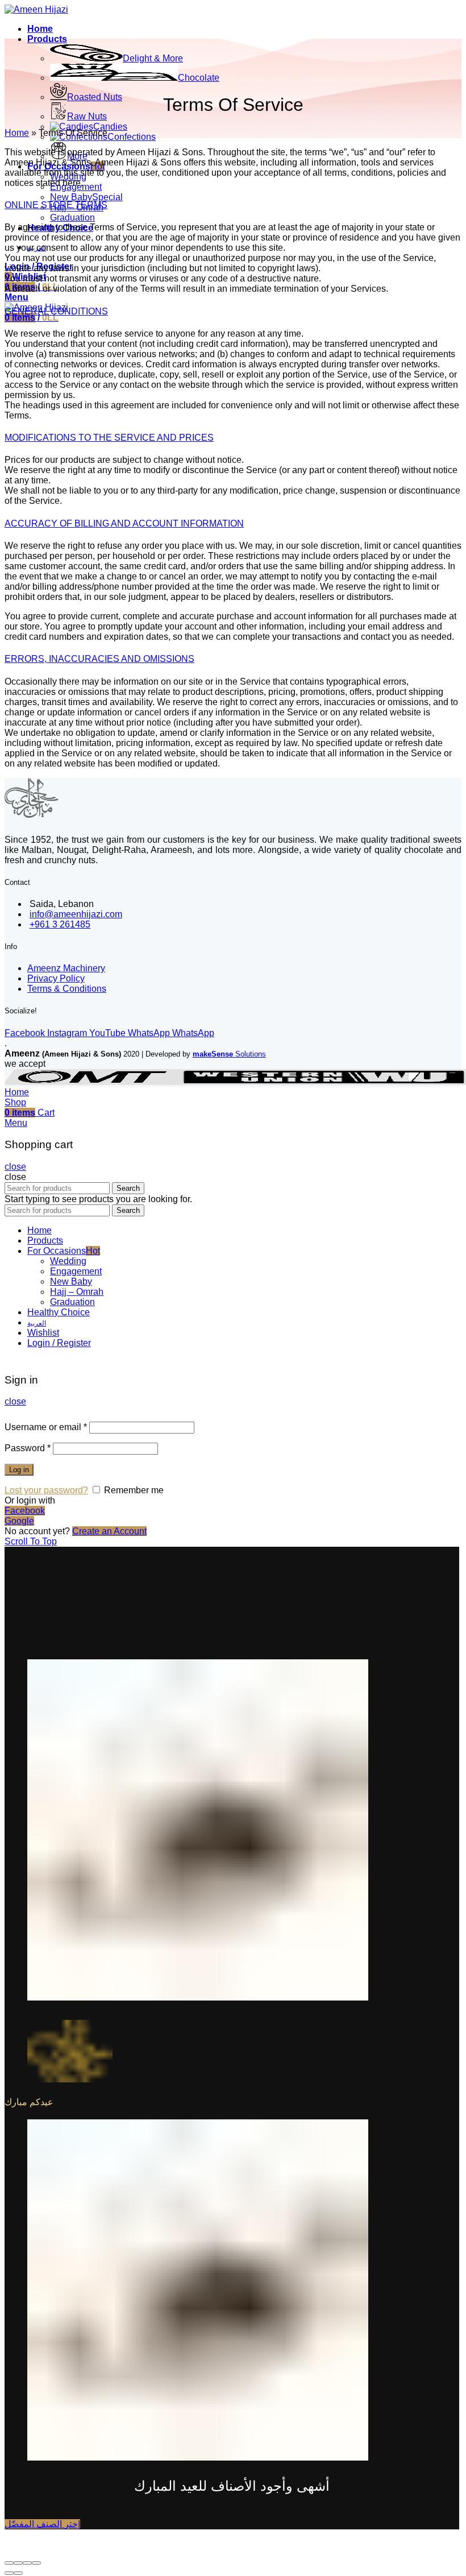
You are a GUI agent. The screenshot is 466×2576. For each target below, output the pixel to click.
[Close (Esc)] (9, 2563)
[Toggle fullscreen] (27, 2563)
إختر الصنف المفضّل (42, 2524)
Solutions (229, 1054)
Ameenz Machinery (66, 968)
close (15, 1167)
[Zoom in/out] (36, 2563)
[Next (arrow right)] (18, 2573)
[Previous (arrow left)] (9, 2573)
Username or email (46, 1427)
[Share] (18, 2563)
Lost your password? (46, 1490)
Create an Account (109, 1531)
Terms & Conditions (67, 989)
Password (28, 1448)
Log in (19, 1470)
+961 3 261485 (60, 924)
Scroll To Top (31, 1541)
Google (19, 1521)
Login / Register (59, 1343)
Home (17, 133)
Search (128, 1188)
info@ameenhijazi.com (76, 914)
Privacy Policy (56, 978)
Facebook (25, 1511)
